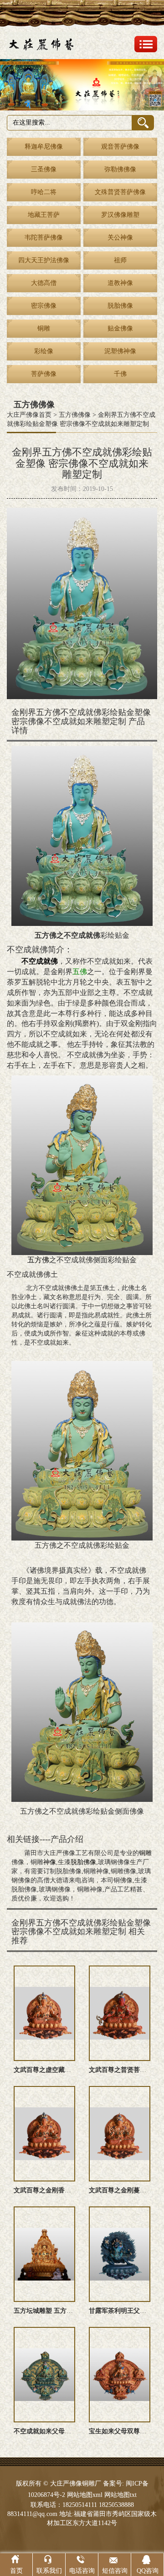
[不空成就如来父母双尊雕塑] (44, 2375)
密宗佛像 (44, 306)
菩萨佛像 (44, 374)
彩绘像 (44, 351)
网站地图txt (120, 2495)
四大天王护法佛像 (44, 260)
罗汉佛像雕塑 (120, 215)
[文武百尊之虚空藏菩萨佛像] (44, 2013)
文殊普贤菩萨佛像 (120, 192)
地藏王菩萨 (44, 215)
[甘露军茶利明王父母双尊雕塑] (120, 2254)
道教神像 (120, 283)
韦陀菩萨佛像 (44, 238)
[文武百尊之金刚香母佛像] (44, 2134)
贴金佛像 (120, 328)
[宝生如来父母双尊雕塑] (120, 2375)
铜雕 (44, 328)
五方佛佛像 (75, 415)
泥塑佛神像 (120, 351)
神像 (50, 1862)
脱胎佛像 (120, 306)
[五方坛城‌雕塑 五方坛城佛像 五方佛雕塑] (44, 2254)
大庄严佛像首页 (29, 415)
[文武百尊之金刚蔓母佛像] (120, 2134)
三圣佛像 (44, 169)
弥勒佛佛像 (120, 169)
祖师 (120, 260)
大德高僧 (44, 283)
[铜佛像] (82, 85)
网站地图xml (85, 2495)
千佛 (120, 374)
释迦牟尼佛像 (44, 147)
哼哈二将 (44, 192)
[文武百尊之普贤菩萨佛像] (120, 2013)
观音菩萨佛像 (120, 147)
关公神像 (120, 238)
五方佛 (38, 1260)
